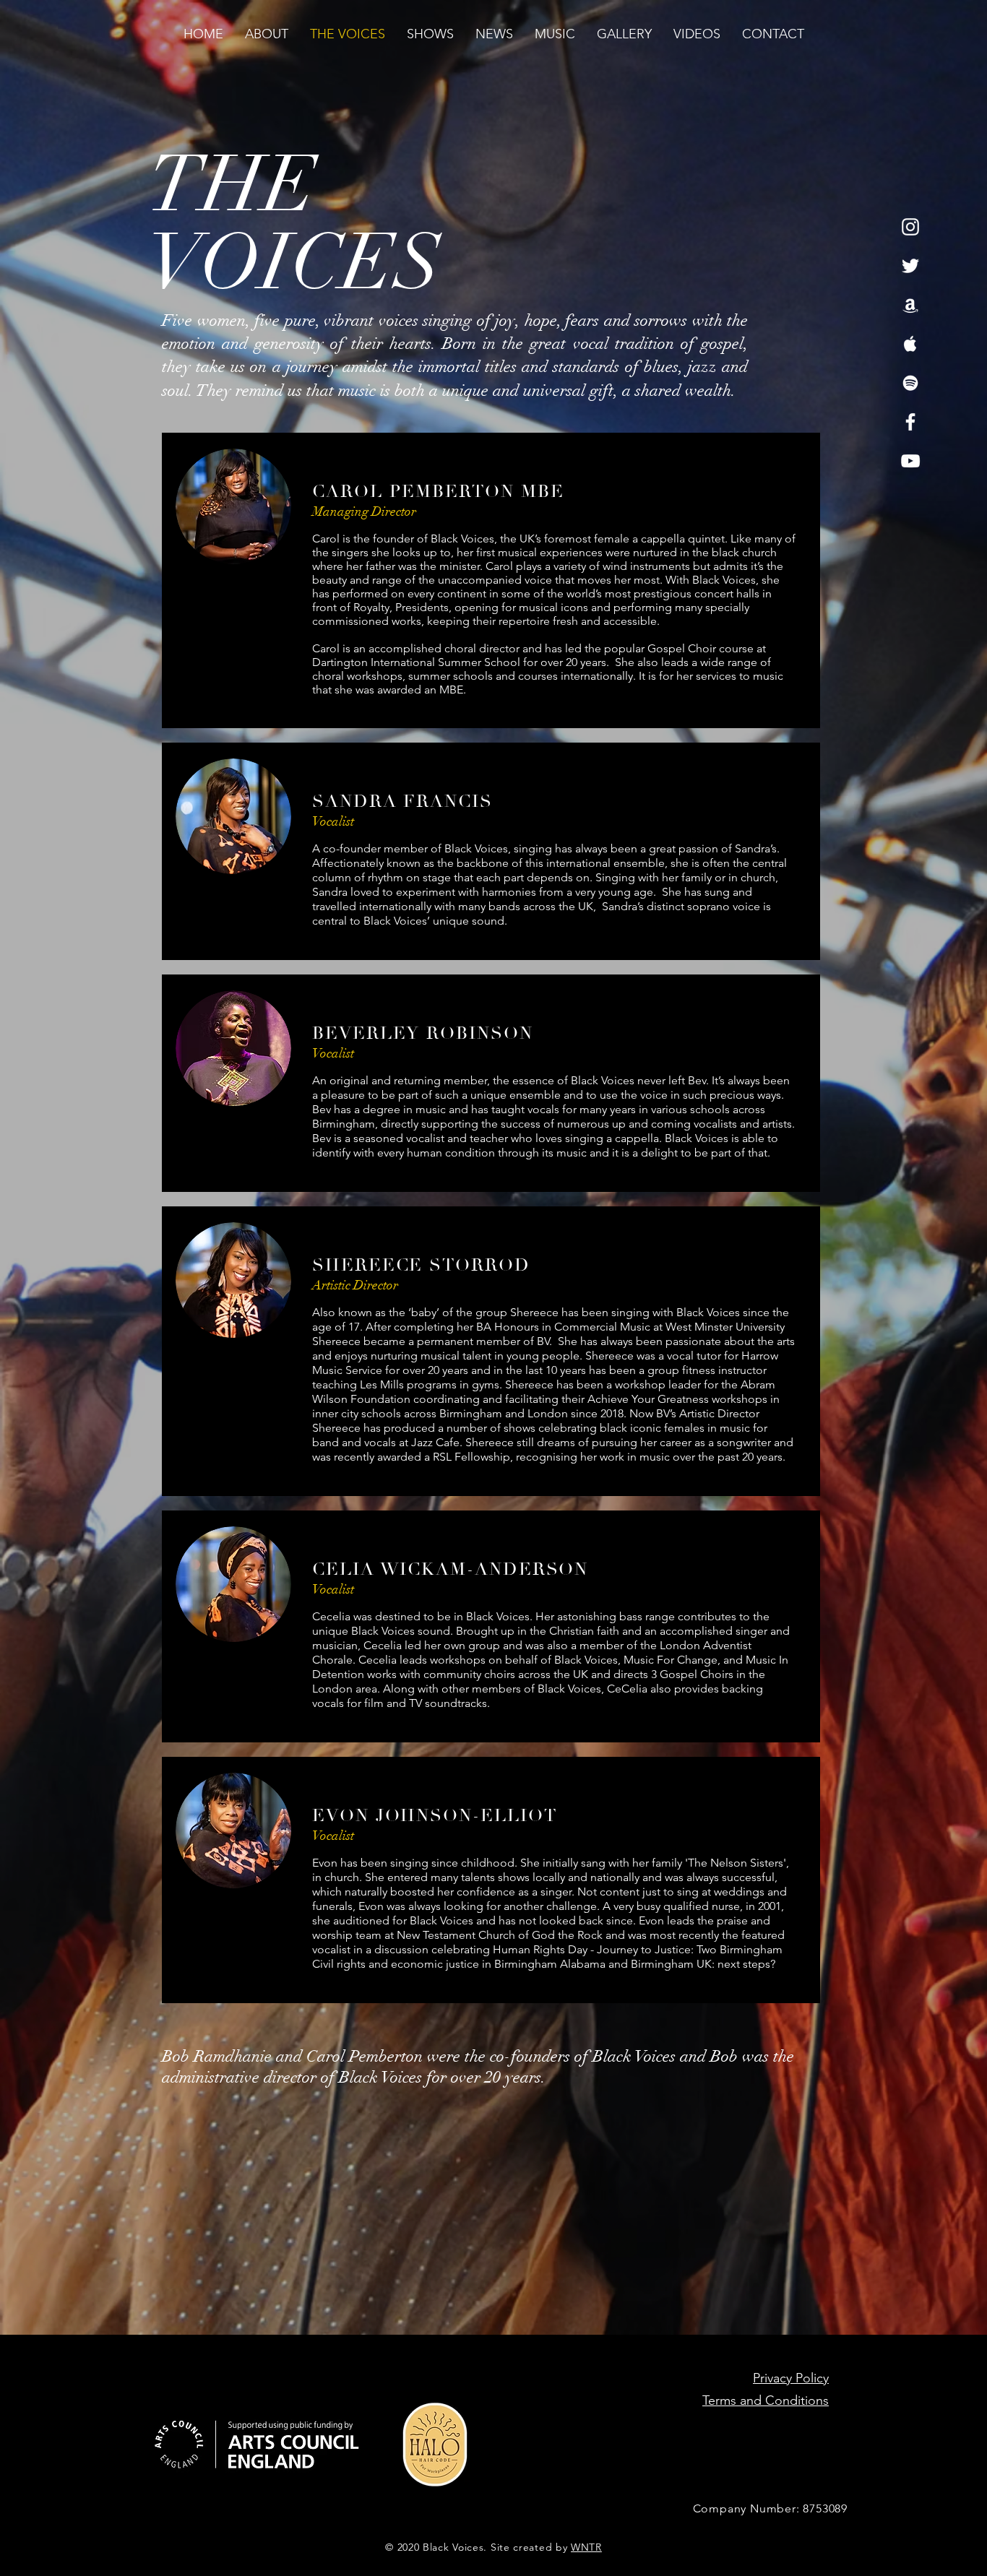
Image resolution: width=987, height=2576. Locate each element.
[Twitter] (910, 266)
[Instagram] (910, 227)
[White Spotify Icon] (910, 383)
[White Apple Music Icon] (910, 344)
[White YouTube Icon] (910, 461)
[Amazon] (910, 305)
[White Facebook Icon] (910, 422)
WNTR (586, 2547)
